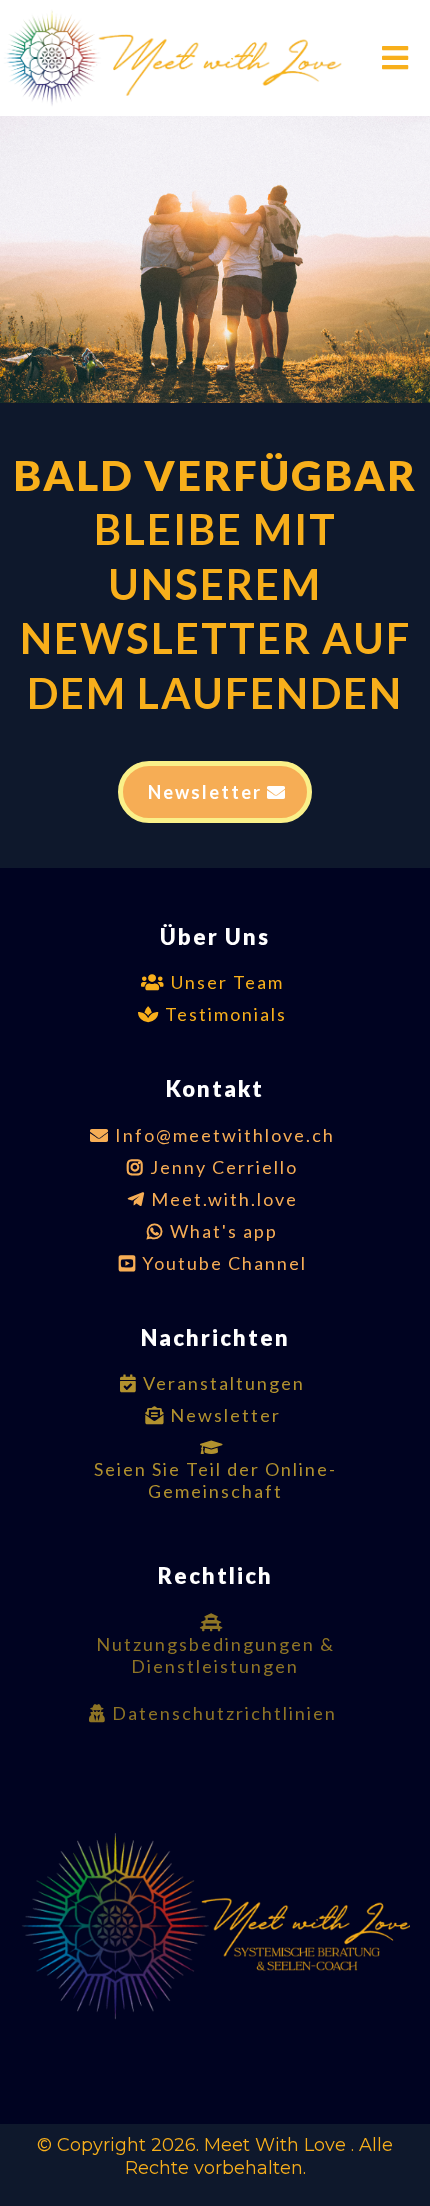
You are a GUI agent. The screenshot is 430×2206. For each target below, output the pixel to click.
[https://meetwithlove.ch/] (184, 58)
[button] (393, 58)
